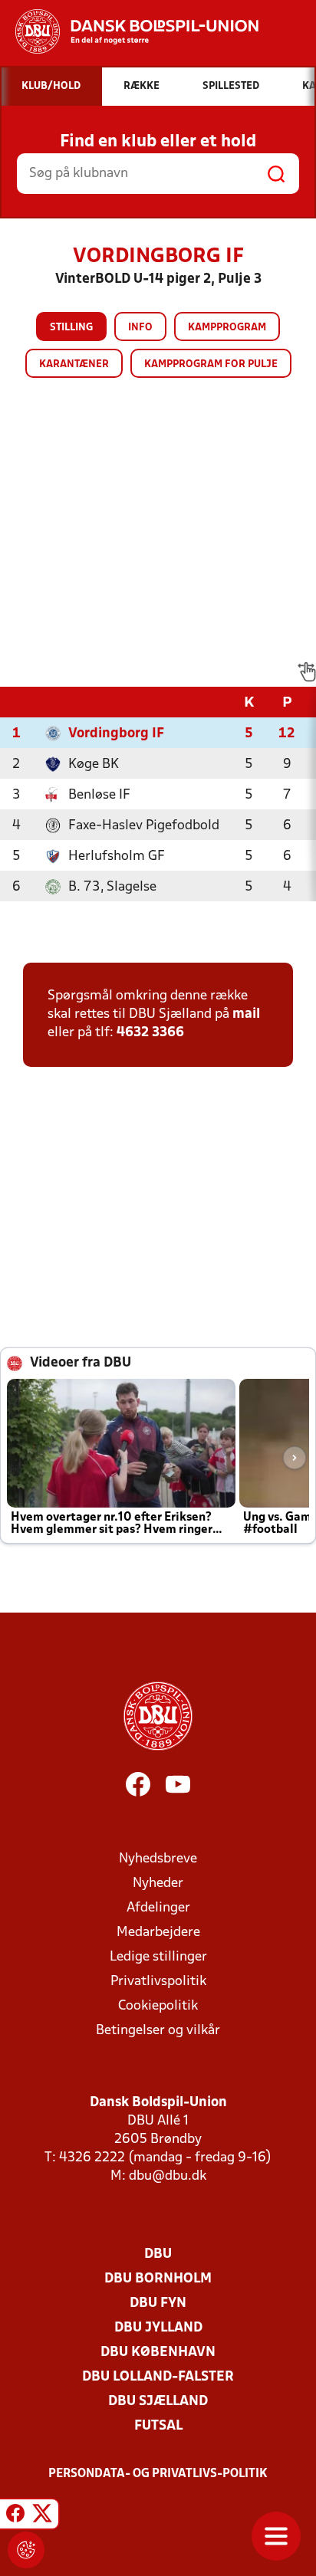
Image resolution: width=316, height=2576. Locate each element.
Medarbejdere (158, 1933)
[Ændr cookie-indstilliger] (26, 2550)
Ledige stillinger (158, 1957)
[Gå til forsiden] (129, 31)
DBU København (158, 2353)
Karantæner (74, 364)
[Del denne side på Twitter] (42, 2516)
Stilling (71, 328)
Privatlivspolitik (158, 1982)
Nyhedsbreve (158, 1859)
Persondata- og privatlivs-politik (158, 2474)
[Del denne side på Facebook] (15, 2516)
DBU (158, 2254)
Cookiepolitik (158, 2006)
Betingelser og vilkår (158, 2031)
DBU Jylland (158, 2328)
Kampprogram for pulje (211, 364)
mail (246, 1014)
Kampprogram (227, 328)
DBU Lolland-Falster (158, 2377)
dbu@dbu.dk (168, 2176)
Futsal (158, 2426)
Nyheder (158, 1884)
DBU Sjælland (158, 2402)
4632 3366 (150, 1033)
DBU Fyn (158, 2304)
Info (140, 328)
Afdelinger (158, 1908)
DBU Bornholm (158, 2279)
